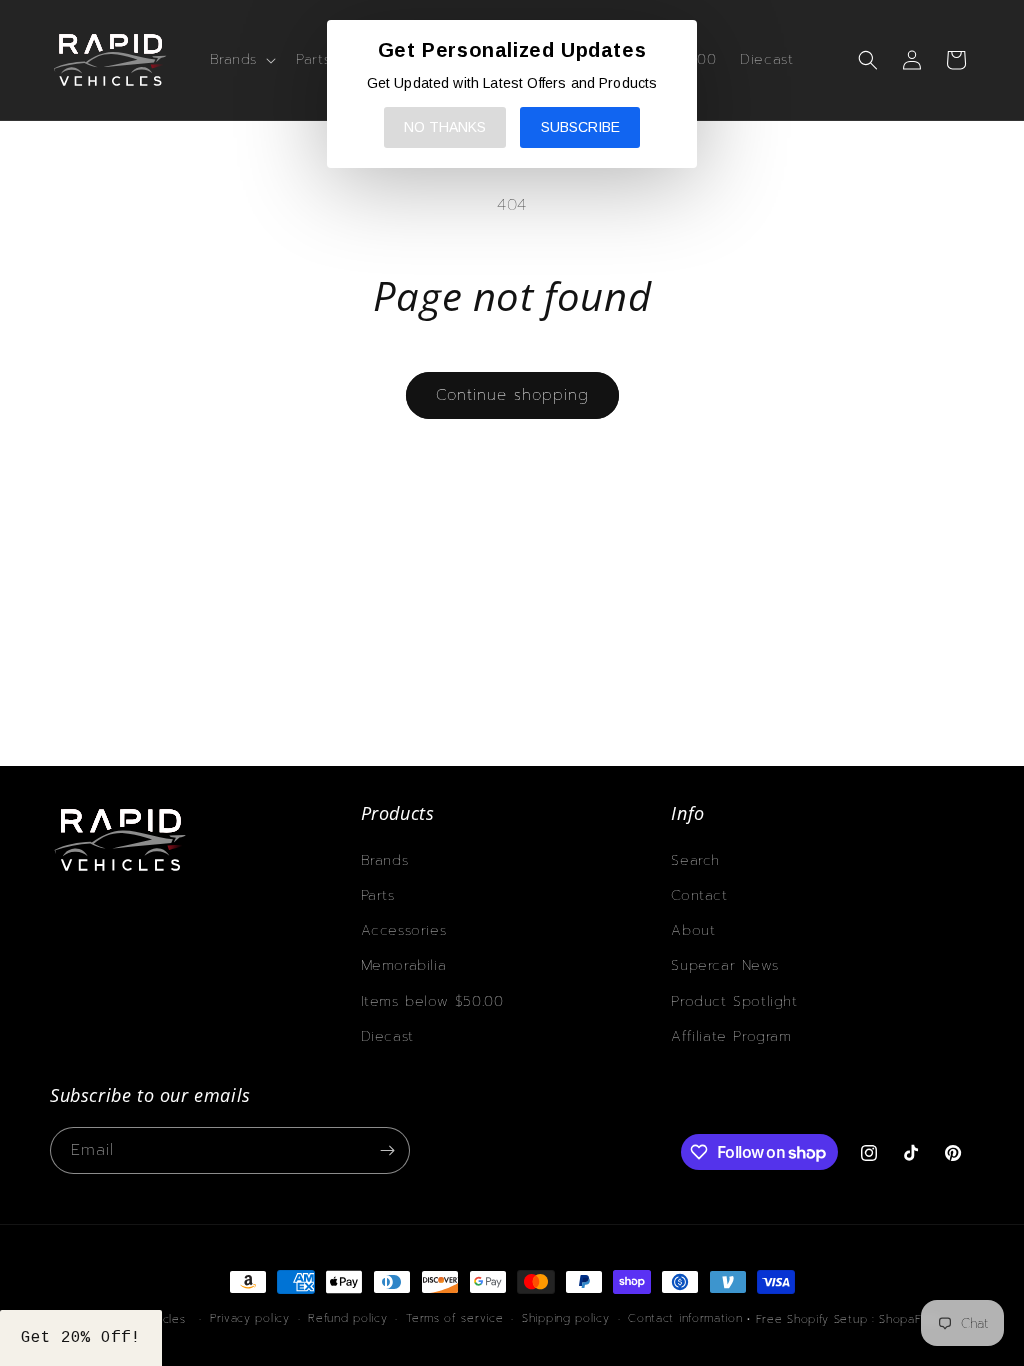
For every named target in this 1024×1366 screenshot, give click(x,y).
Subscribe (580, 127)
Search (695, 860)
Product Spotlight (734, 1001)
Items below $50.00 (432, 1001)
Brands (385, 860)
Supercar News (724, 965)
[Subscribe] (387, 1150)
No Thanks (445, 127)
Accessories (404, 930)
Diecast (387, 1036)
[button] (241, 60)
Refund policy (347, 1318)
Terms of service (454, 1318)
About (693, 930)
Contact (699, 895)
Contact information (685, 1318)
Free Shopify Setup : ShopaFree (849, 1319)
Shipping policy (566, 1318)
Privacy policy (250, 1318)
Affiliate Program (731, 1036)
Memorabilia (404, 965)
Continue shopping (512, 395)
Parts (378, 895)
